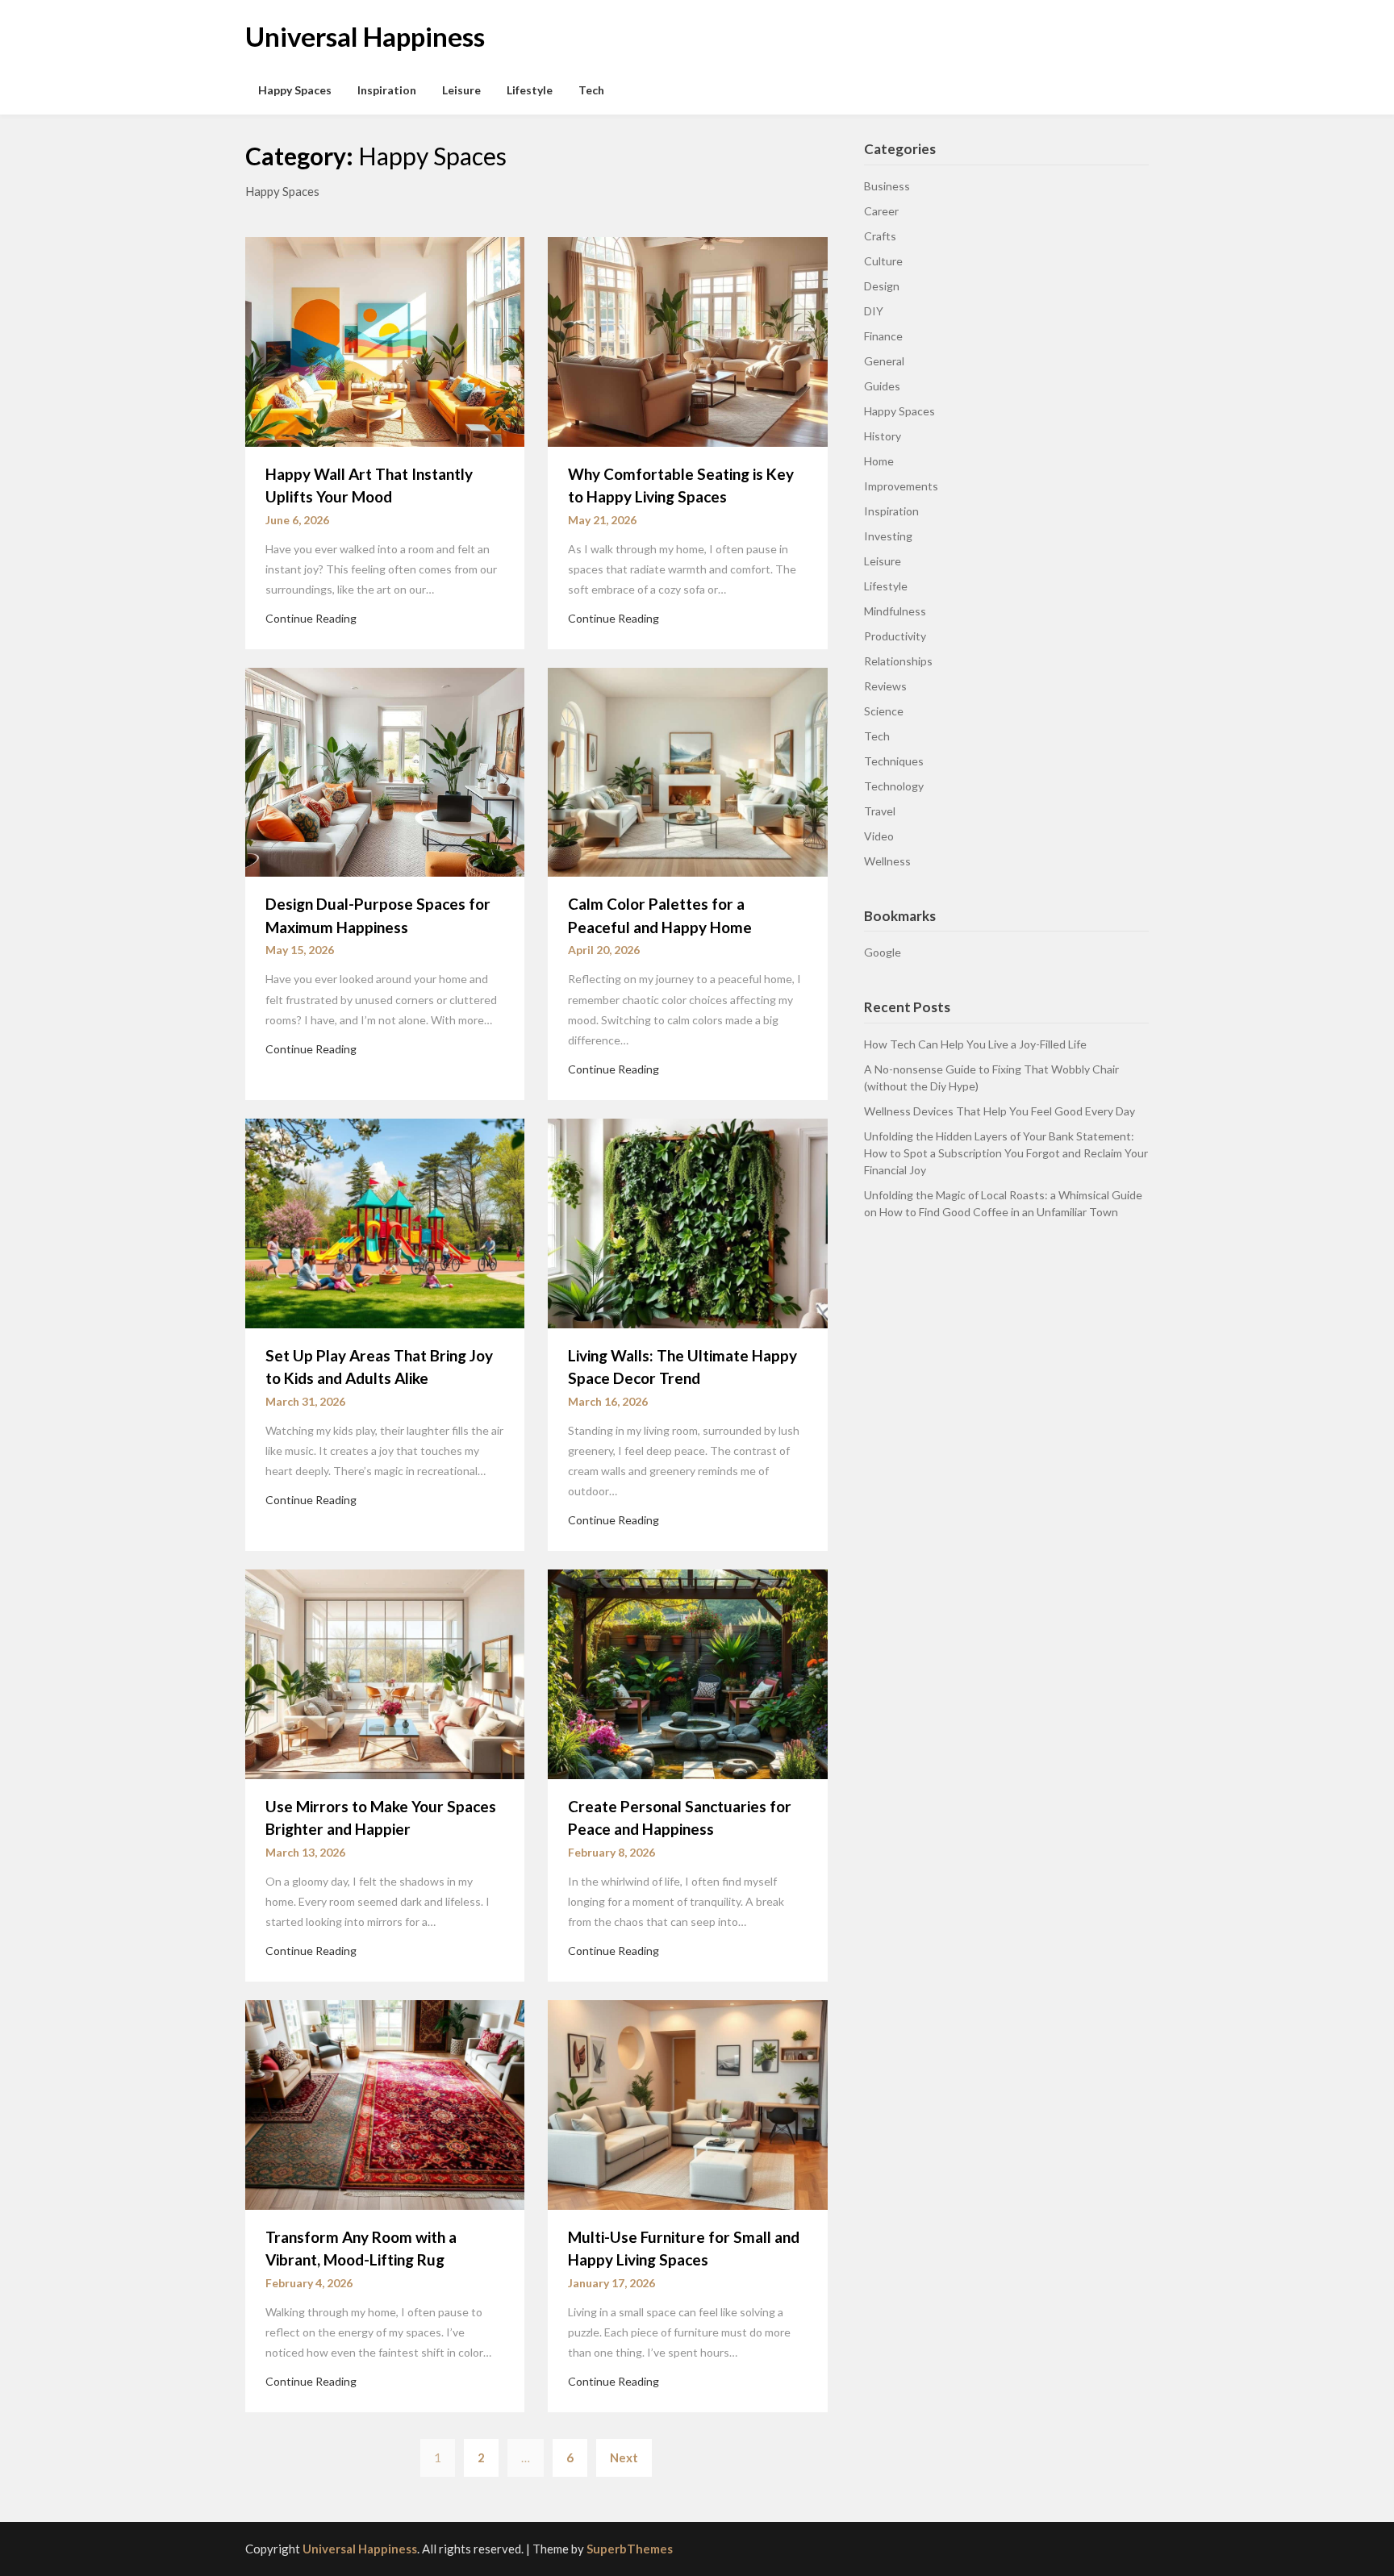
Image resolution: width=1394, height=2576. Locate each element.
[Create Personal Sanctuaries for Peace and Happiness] (687, 1673)
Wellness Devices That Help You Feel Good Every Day (1000, 1111)
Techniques (894, 761)
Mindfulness (895, 611)
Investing (888, 536)
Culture (883, 261)
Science (884, 711)
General (884, 361)
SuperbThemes (630, 2549)
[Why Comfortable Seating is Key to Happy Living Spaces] (687, 340)
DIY (874, 311)
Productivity (895, 636)
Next (624, 2457)
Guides (882, 386)
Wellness (887, 861)
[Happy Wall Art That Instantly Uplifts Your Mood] (385, 340)
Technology (894, 786)
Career (881, 211)
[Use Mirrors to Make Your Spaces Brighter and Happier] (385, 1673)
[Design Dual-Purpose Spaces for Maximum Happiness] (385, 770)
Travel (880, 811)
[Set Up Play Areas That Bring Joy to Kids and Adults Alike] (385, 1222)
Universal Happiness (365, 36)
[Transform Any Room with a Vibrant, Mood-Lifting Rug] (385, 2103)
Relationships (898, 661)
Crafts (880, 236)
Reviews (885, 686)
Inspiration (387, 90)
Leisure (461, 90)
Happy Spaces (295, 90)
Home (879, 461)
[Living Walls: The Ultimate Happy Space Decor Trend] (687, 1222)
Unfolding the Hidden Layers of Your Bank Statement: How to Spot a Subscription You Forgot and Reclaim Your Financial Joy (1006, 1153)
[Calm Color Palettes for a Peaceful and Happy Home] (687, 770)
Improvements (901, 486)
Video (879, 836)
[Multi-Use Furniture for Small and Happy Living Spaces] (687, 2103)
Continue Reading (311, 618)
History (883, 436)
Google (883, 952)
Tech (591, 90)
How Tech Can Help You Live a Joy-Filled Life (975, 1044)
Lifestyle (530, 90)
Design (882, 286)
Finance (883, 336)
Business (887, 186)
